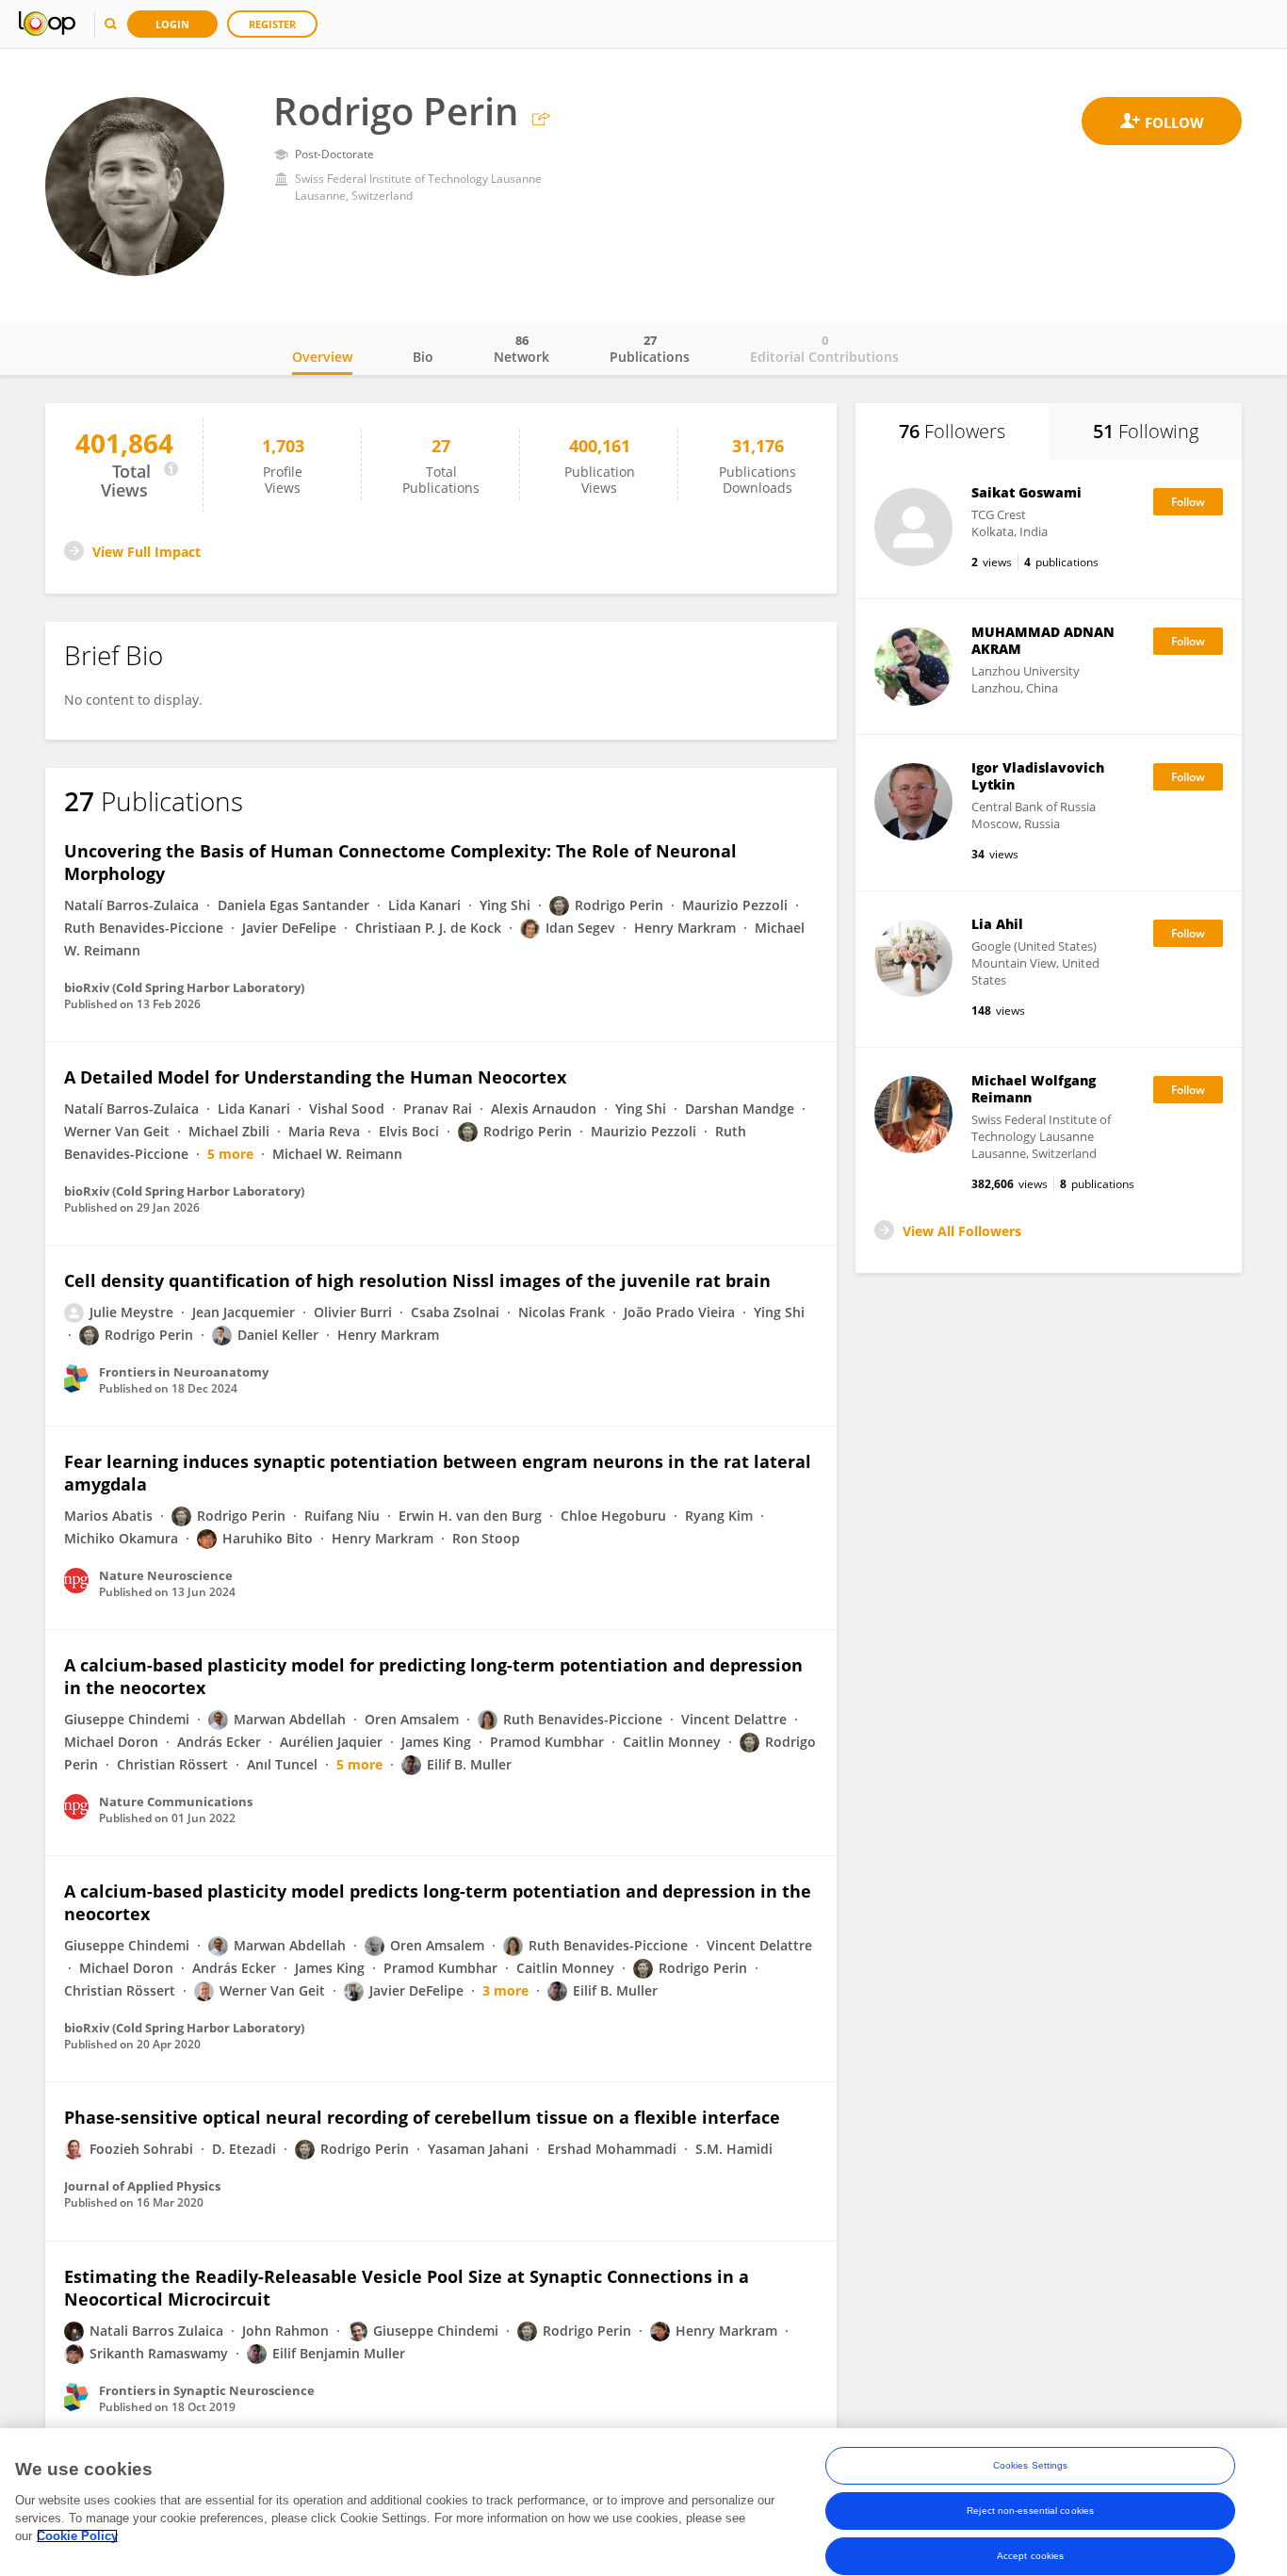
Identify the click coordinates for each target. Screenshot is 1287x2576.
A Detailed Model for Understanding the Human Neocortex (315, 1077)
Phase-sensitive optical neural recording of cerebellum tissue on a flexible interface (422, 2117)
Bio (423, 357)
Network (521, 349)
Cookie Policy (77, 2536)
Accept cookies (1030, 2556)
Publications (650, 349)
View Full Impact (147, 552)
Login (172, 24)
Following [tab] (1146, 431)
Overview (322, 357)
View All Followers (962, 1231)
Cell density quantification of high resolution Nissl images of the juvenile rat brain (417, 1280)
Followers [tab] (952, 431)
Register (272, 24)
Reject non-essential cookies (1030, 2511)
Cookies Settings (1031, 2465)
